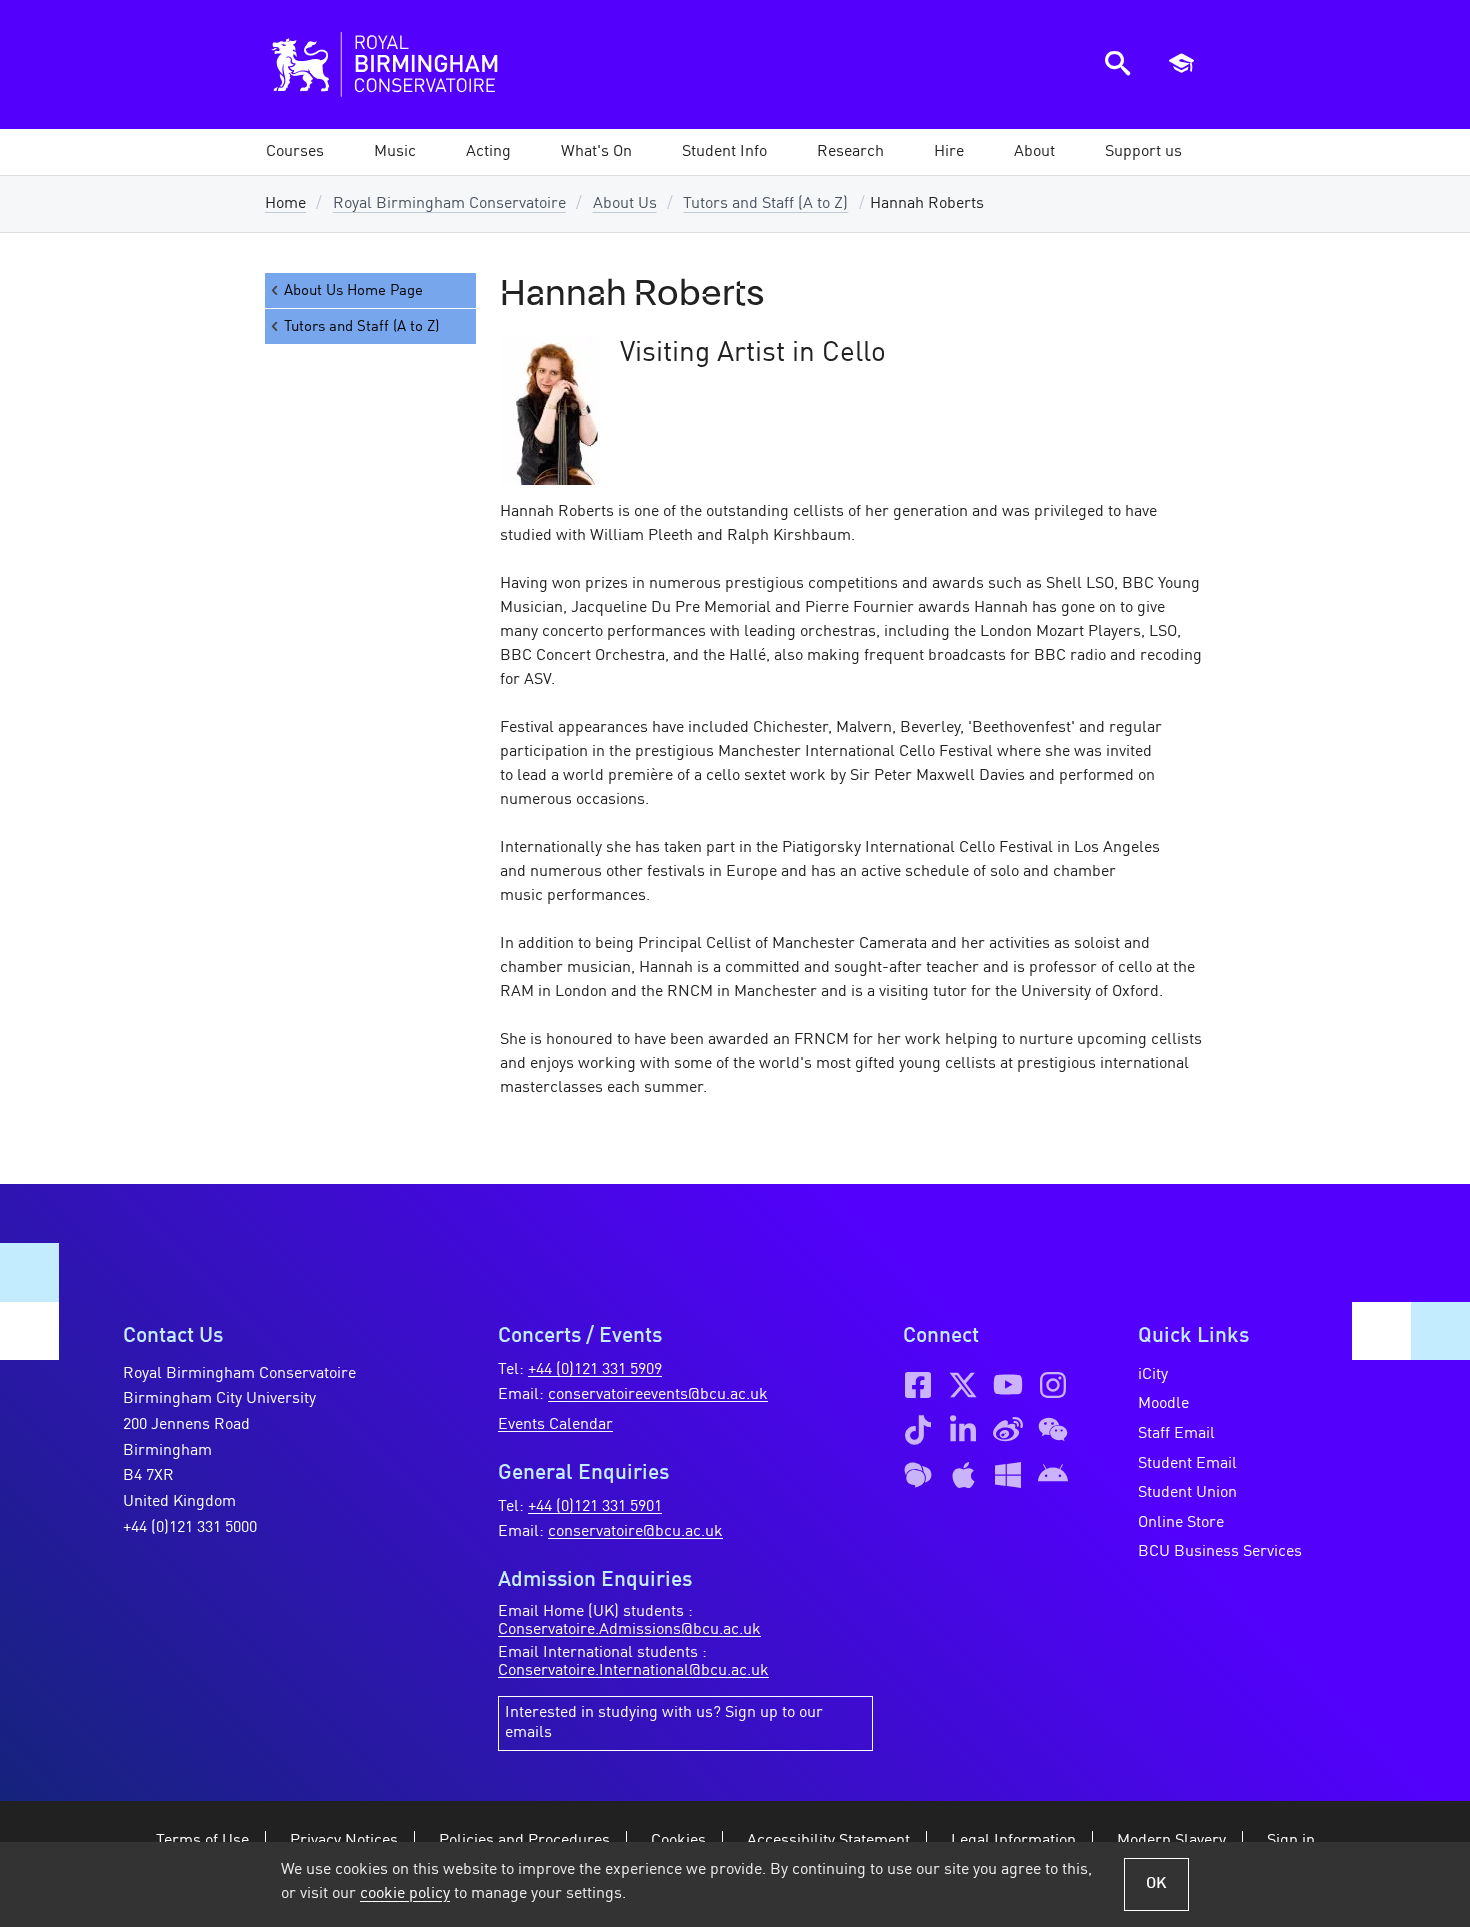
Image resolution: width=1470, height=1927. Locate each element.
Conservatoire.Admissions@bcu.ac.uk (629, 1630)
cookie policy (405, 1894)
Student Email (1187, 1464)
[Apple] (963, 1475)
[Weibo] (1008, 1430)
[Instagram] (1053, 1385)
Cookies (678, 1841)
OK (1156, 1884)
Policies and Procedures (524, 1841)
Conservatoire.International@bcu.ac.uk (633, 1671)
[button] (395, 152)
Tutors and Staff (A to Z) (765, 204)
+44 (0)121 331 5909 (595, 1370)
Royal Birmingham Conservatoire (449, 204)
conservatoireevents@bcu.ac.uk (658, 1395)
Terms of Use (202, 1841)
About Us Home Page (353, 291)
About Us (625, 204)
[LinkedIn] (963, 1430)
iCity (1153, 1375)
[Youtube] (1008, 1385)
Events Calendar (555, 1425)
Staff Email (1176, 1434)
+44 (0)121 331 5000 (190, 1528)
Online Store (1181, 1523)
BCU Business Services (1220, 1552)
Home (285, 204)
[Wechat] (1053, 1430)
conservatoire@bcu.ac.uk (635, 1532)
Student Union (1187, 1493)
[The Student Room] (918, 1475)
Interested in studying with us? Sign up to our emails (664, 1723)
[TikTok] (918, 1430)
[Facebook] (918, 1385)
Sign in (1291, 1841)
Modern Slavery (1171, 1841)
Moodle (1163, 1404)
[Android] (1053, 1475)
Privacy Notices (344, 1841)
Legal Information (1013, 1841)
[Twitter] (963, 1385)
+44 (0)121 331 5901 (595, 1507)
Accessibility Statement (828, 1841)
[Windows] (1008, 1475)
